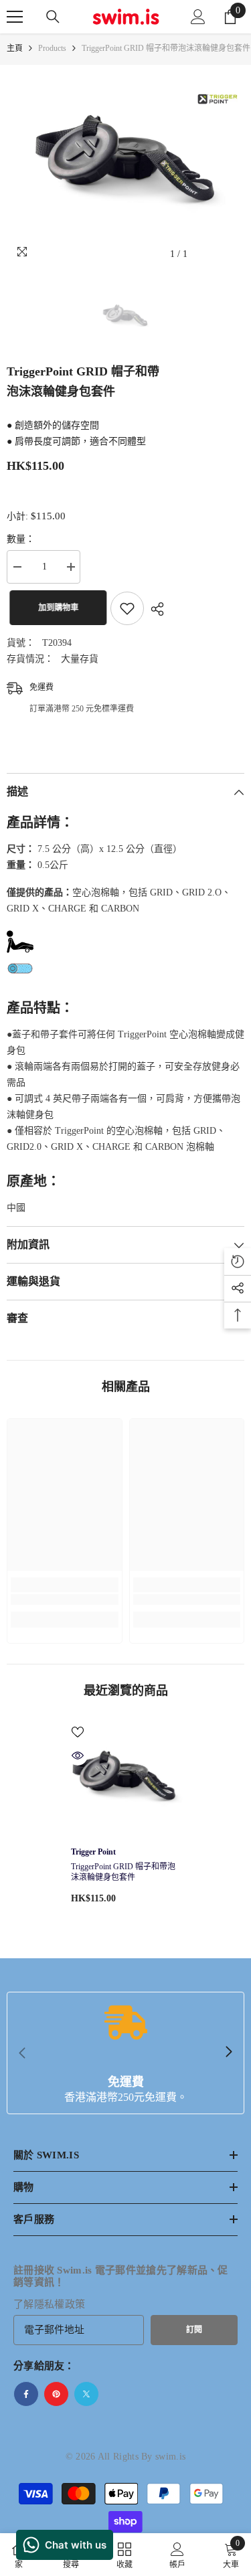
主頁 (15, 48)
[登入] (198, 17)
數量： (21, 539)
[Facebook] (26, 2394)
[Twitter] (86, 2394)
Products (52, 48)
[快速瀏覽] (78, 1755)
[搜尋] (53, 17)
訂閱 (194, 2330)
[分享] (154, 609)
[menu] (15, 17)
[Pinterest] (56, 2394)
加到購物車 (56, 608)
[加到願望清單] (127, 608)
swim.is (170, 2457)
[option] (125, 166)
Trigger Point (93, 1852)
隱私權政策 (60, 2304)
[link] (65, 1600)
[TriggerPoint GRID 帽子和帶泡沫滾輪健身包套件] (125, 1780)
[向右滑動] (228, 2053)
